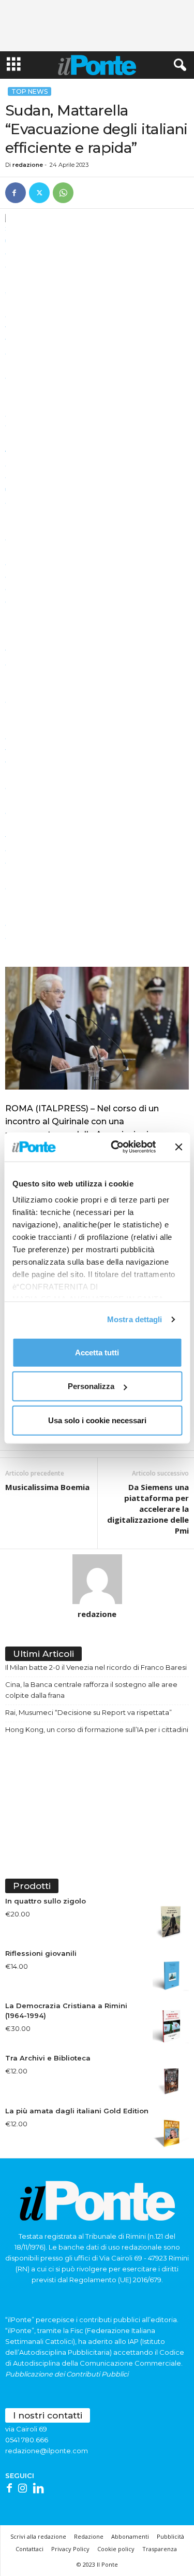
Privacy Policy (70, 2549)
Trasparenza (160, 2549)
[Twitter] (39, 193)
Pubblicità (170, 2536)
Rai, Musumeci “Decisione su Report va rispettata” (88, 1712)
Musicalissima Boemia (47, 1487)
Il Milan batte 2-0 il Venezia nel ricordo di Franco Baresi (96, 1667)
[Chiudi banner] (178, 1147)
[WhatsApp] (63, 193)
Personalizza (91, 1386)
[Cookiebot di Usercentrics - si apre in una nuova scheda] (116, 1147)
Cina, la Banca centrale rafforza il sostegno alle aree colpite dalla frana (91, 1690)
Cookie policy (116, 2549)
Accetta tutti (97, 1352)
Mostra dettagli (135, 1319)
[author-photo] (97, 1579)
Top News (29, 91)
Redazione (89, 2536)
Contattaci (29, 2549)
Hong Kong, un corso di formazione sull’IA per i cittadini (97, 1729)
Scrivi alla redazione (38, 2536)
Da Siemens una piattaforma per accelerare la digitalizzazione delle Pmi (148, 1509)
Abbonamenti (130, 2536)
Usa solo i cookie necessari (97, 1420)
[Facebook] (16, 193)
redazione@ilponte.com (47, 2451)
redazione (28, 165)
